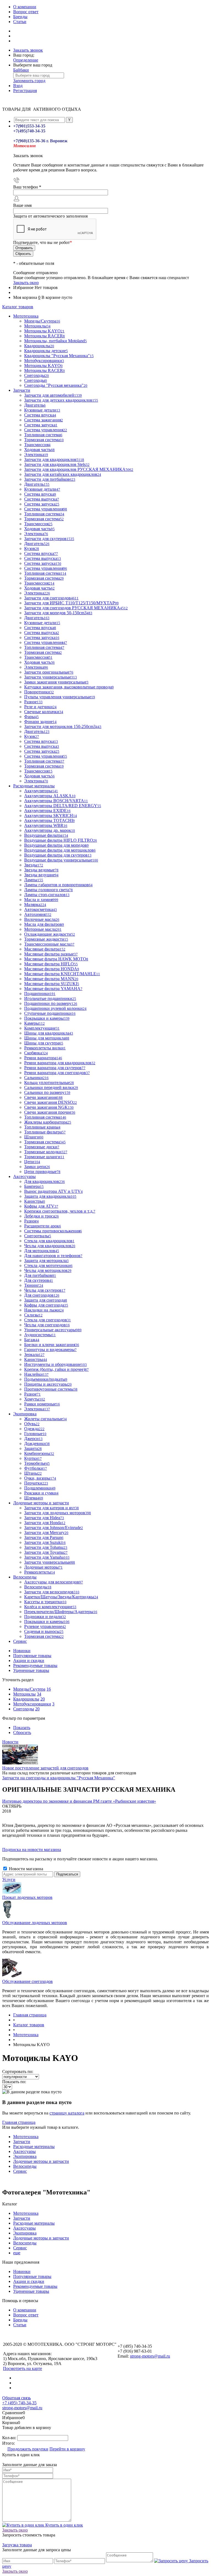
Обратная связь (16, 2398)
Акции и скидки (29, 1661)
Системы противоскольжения (53, 1231)
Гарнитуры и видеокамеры (50, 1350)
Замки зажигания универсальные (56, 682)
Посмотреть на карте (23, 2368)
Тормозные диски (42, 1147)
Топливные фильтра (45, 1132)
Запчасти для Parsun (44, 1537)
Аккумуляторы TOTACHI (49, 820)
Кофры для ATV (41, 1206)
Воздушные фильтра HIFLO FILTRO (61, 840)
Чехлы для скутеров (45, 1290)
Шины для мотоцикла (47, 1038)
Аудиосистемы (40, 1335)
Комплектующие (42, 1028)
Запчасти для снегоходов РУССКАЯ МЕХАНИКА (76, 608)
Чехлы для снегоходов (47, 1325)
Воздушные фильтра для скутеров (58, 855)
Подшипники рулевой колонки (55, 1008)
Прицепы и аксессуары (48, 1384)
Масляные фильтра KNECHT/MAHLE (62, 974)
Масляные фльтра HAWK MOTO (56, 959)
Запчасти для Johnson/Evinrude (54, 1528)
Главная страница (19, 2122)
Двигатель (35, 405)
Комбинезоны (39, 1453)
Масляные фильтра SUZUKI (52, 984)
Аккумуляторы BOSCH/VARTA (56, 801)
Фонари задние (40, 722)
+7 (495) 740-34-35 (19, 2403)
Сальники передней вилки (51, 1087)
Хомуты (35, 1399)
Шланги (34, 1137)
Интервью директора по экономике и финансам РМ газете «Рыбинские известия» (79, 1801)
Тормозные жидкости (46, 939)
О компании (25, 7)
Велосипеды (25, 2166)
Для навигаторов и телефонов (53, 1256)
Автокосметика (41, 909)
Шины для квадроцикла (49, 1033)
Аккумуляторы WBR (46, 825)
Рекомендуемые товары (35, 1665)
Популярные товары (32, 1656)
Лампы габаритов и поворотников (58, 885)
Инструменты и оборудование (55, 1364)
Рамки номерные (42, 1404)
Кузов (32, 548)
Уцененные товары (31, 1670)
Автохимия (38, 914)
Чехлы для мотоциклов (48, 1270)
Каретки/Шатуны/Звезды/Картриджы (61, 1597)
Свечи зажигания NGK (49, 1107)
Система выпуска (42, 499)
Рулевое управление (45, 1626)
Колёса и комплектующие (50, 1607)
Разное (33, 702)
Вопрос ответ (26, 12)
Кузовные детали (42, 410)
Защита (33, 1448)
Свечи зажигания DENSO (51, 1102)
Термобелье (37, 1463)
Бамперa (34, 1186)
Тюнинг (34, 1285)
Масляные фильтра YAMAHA (53, 989)
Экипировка (25, 2156)
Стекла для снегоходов (48, 1320)
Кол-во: (10, 2438)
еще (17, 2253)
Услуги (9, 1879)
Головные (35, 1434)
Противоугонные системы (51, 1389)
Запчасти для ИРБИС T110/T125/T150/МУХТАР (71, 603)
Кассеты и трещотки (45, 1602)
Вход (18, 86)
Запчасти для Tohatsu (46, 1547)
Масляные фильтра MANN (51, 979)
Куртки (33, 1458)
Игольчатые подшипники (50, 998)
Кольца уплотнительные (49, 1083)
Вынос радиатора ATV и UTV (53, 1191)
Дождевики (37, 1443)
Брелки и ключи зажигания (52, 1345)
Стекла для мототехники (48, 1265)
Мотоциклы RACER (45, 336)
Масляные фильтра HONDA (52, 969)
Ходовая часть (39, 450)
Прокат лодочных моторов (27, 1897)
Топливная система (43, 435)
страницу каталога (67, 2113)
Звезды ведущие (41, 875)
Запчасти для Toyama (46, 1552)
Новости (10, 1742)
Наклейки (36, 1374)
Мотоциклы (24, 1694)
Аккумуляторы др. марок (50, 830)
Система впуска (40, 415)
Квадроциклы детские (46, 351)
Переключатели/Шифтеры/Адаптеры (61, 1612)
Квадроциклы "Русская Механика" (59, 356)
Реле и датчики (40, 707)
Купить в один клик (64, 2525)
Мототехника (26, 2137)
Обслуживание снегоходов (27, 1981)
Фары (31, 717)
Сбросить (22, 1732)
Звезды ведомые (41, 870)
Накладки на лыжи (44, 1310)
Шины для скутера (44, 1043)
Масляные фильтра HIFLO (51, 964)
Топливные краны (42, 1127)
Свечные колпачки (44, 712)
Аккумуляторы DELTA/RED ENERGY (63, 806)
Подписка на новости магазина (32, 1850)
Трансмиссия (37, 445)
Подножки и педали (45, 1617)
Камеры (34, 1023)
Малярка (35, 904)
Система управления (46, 430)
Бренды (20, 17)
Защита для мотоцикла (46, 1261)
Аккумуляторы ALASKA (50, 796)
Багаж (32, 1340)
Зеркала (34, 1354)
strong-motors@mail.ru (150, 2356)
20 (43, 1699)
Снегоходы (36, 380)
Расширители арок (43, 1226)
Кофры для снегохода (46, 1305)
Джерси (33, 1439)
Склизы (33, 1315)
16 (49, 1689)
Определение (26, 60)
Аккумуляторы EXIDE (47, 811)
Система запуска (41, 425)
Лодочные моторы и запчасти (41, 2161)
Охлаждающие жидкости (50, 934)
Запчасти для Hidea (44, 1518)
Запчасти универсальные (50, 1562)
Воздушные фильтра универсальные (61, 860)
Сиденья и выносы (44, 1631)
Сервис (20, 2171)
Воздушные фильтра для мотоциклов (60, 850)
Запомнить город (29, 81)
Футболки (36, 1468)
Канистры (35, 1201)
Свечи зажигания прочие (50, 1112)
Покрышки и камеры (47, 1622)
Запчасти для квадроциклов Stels (57, 464)
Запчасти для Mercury (46, 1532)
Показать (22, 1728)
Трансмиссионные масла (49, 944)
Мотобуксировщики (32, 1704)
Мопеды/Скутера (29, 1689)
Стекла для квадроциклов (49, 1241)
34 (39, 1694)
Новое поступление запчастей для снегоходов (45, 1768)
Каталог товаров (18, 307)
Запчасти (22, 2142)
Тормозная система (44, 440)
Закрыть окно (26, 283)
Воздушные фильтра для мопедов (56, 845)
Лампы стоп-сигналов (47, 895)
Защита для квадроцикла (50, 1196)
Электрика (36, 455)
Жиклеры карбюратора (48, 1122)
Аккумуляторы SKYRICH (51, 815)
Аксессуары (24, 2151)
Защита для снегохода (46, 1300)
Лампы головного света (48, 890)
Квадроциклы (26, 1699)
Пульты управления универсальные (60, 697)
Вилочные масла (42, 919)
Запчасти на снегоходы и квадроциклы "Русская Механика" (59, 1778)
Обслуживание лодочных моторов (35, 1923)
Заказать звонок (28, 50)
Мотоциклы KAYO (44, 331)
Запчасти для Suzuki (45, 1542)
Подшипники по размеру (51, 1003)
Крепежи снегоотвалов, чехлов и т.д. (60, 1211)
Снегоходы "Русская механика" (56, 385)
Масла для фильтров (44, 924)
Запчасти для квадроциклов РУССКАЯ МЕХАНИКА (79, 469)
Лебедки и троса (41, 1216)
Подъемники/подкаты (46, 1379)
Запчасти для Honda (45, 1523)
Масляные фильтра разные (51, 954)
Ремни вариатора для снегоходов (57, 1073)
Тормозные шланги (44, 1157)
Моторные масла (43, 929)
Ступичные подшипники (50, 1013)
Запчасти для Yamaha (47, 1557)
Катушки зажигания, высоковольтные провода (69, 687)
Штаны (33, 1473)
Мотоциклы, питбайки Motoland (55, 341)
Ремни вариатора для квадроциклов (60, 1063)
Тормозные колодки (46, 1152)
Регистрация (25, 91)
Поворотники (39, 692)
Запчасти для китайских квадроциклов (63, 474)
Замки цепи (37, 1167)
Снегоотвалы (38, 1236)
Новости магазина (25, 1869)
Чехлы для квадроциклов (50, 1246)
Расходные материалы (34, 2146)
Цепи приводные (42, 1172)
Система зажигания (44, 420)
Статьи (20, 22)
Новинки (22, 1651)
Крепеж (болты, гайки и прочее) (56, 1369)
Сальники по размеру (47, 1092)
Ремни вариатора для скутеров (55, 1068)
